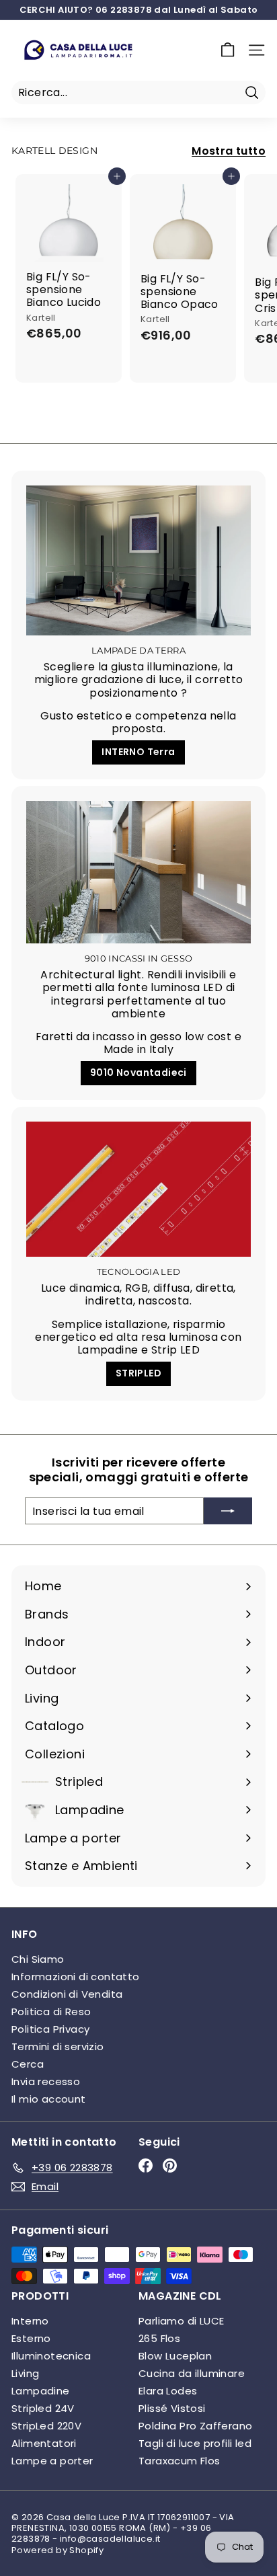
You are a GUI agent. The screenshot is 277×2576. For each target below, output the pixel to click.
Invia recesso (46, 2081)
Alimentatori (44, 2443)
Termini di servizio (58, 2046)
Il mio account (49, 2099)
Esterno (31, 2338)
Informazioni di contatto (76, 1977)
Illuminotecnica (51, 2356)
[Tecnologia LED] (138, 1189)
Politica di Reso (51, 2012)
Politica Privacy (50, 2029)
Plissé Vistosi (172, 2408)
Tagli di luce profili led (195, 2443)
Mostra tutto (229, 151)
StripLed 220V (46, 2426)
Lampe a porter (52, 2461)
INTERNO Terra (138, 752)
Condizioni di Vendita (67, 1994)
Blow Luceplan (175, 2356)
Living (25, 2373)
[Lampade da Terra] (138, 560)
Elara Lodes (168, 2391)
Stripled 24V (43, 2408)
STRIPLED (138, 1373)
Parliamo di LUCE (181, 2321)
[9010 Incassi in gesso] (138, 872)
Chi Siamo (38, 1959)
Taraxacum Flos (180, 2461)
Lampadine (41, 2391)
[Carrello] (228, 50)
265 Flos (159, 2338)
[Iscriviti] (228, 1511)
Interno (30, 2321)
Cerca (28, 2064)
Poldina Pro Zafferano (195, 2426)
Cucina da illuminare (192, 2373)
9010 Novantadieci (138, 1072)
